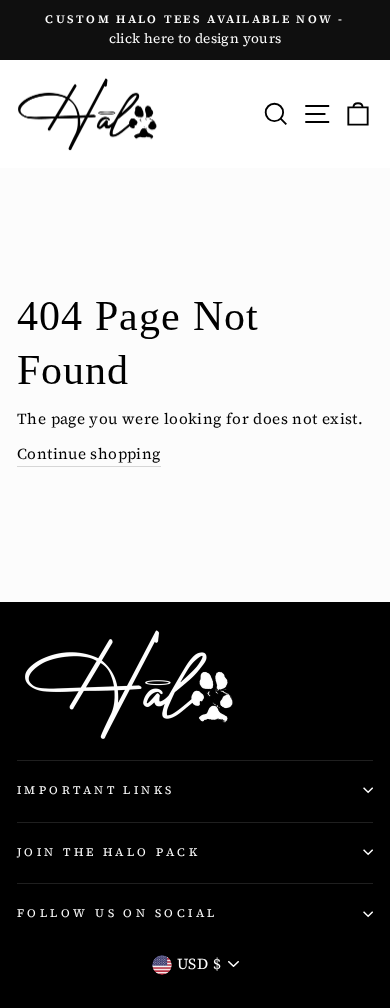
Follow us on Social (117, 913)
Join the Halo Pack (108, 852)
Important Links (96, 790)
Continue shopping (89, 453)
